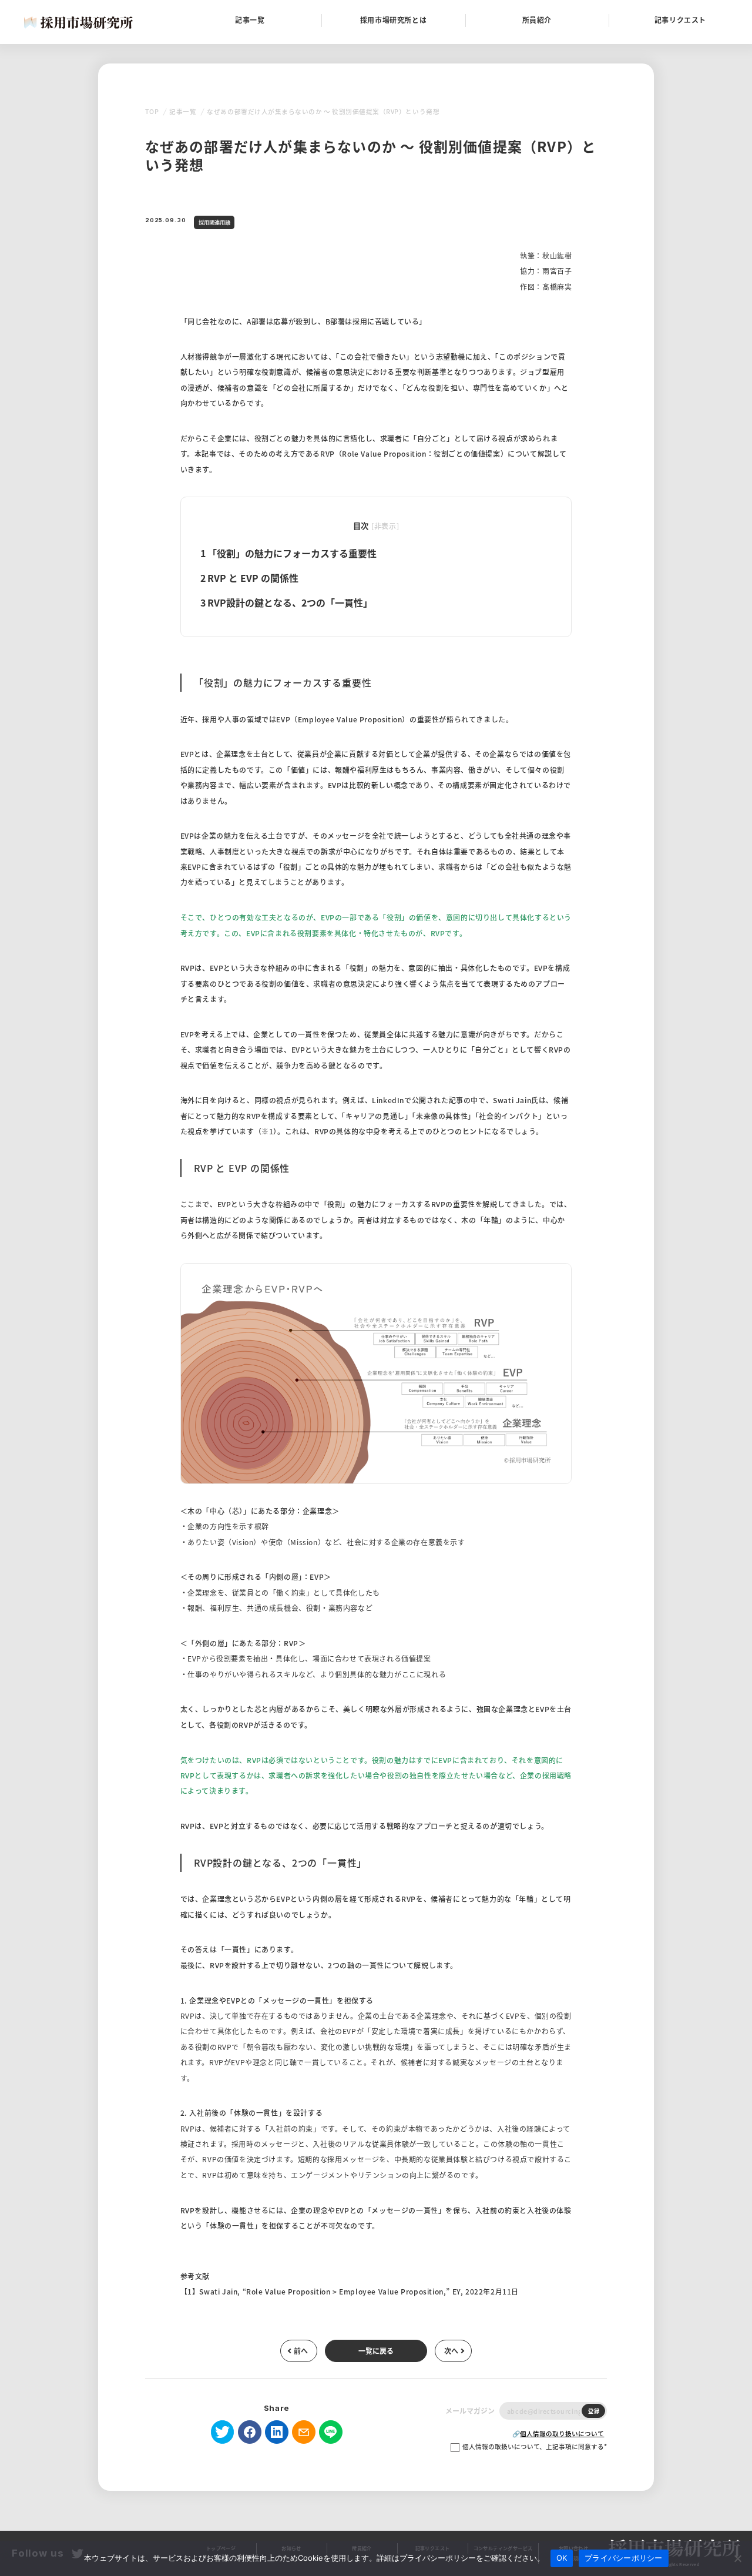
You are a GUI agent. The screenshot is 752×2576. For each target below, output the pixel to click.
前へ (301, 2351)
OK (562, 2558)
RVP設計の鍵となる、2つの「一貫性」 (286, 602)
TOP (152, 111)
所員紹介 (537, 20)
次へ (451, 2351)
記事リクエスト (680, 20)
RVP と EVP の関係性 (249, 578)
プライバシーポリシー (624, 2558)
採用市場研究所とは (393, 20)
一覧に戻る (376, 2351)
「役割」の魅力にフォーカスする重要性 (288, 553)
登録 (594, 2411)
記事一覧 (250, 20)
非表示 (385, 526)
